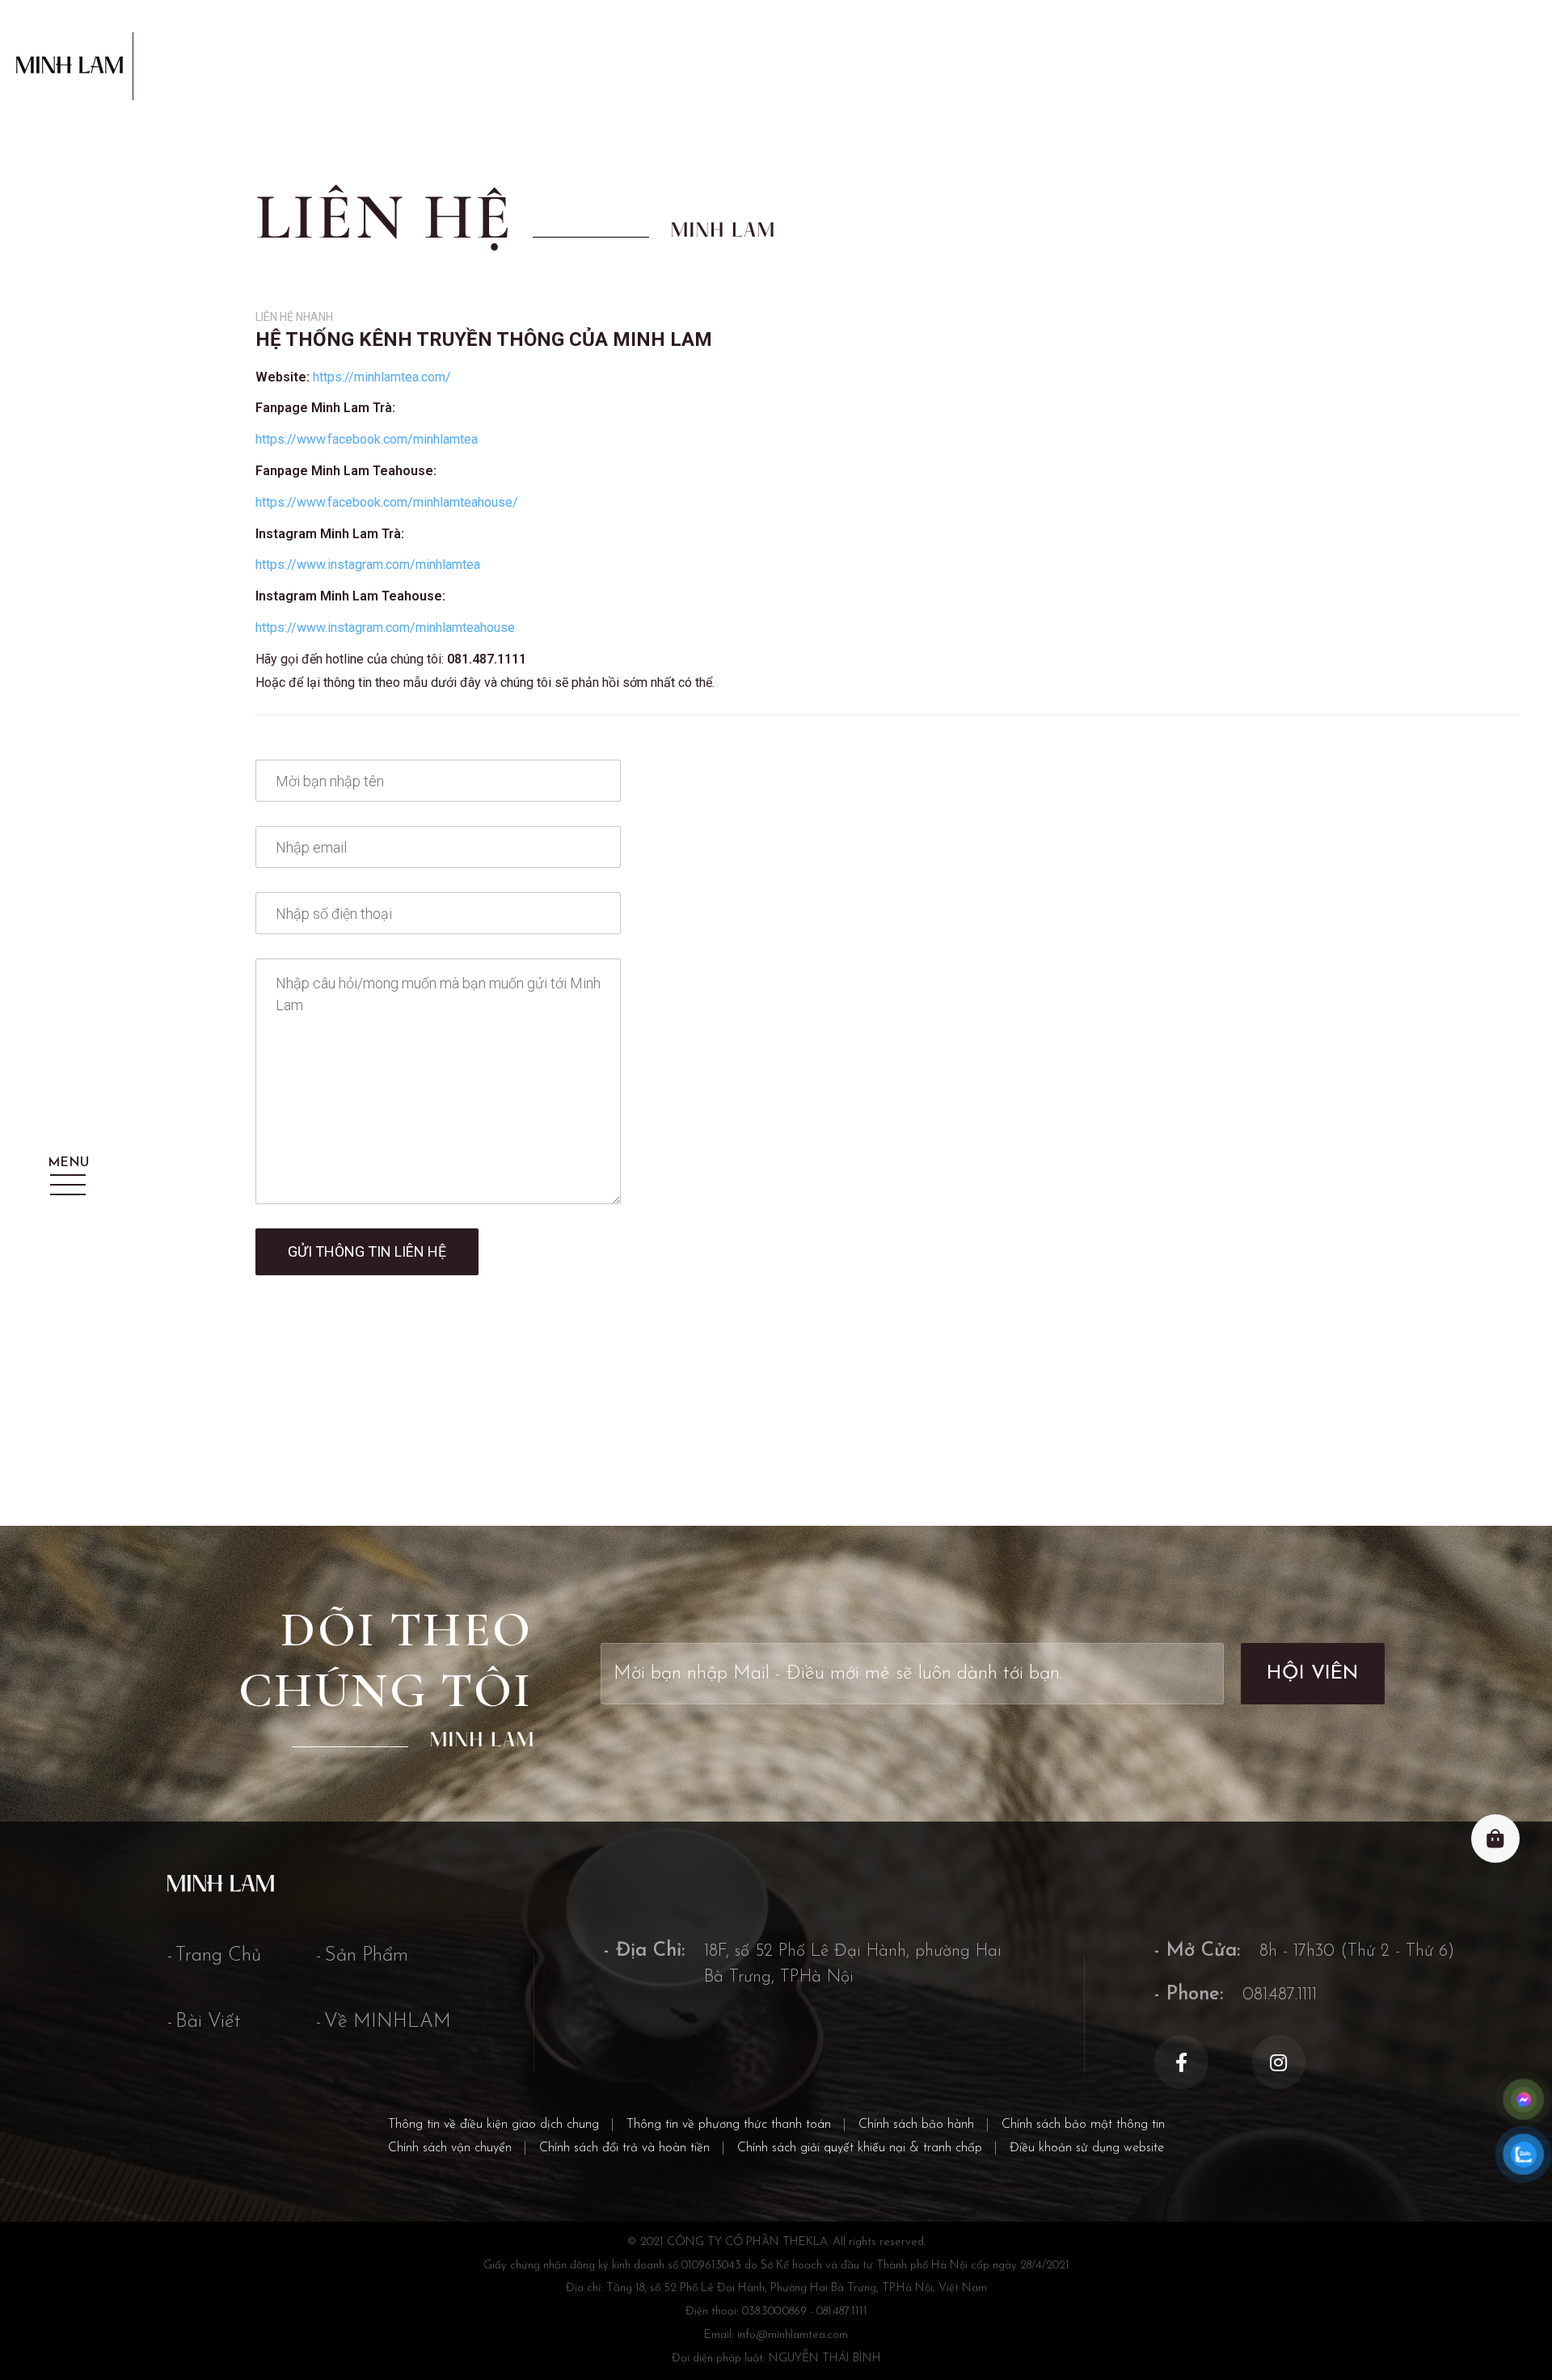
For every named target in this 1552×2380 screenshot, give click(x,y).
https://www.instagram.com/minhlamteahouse (385, 628)
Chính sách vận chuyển (450, 2148)
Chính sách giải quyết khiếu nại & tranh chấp (860, 2148)
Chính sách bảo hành (916, 2125)
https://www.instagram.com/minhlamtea (368, 564)
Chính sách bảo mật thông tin (1083, 2125)
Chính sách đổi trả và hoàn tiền (624, 2148)
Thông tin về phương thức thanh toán (729, 2125)
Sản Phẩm (366, 1956)
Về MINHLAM (388, 2022)
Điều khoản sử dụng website (1087, 2148)
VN (55, 2325)
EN (78, 2325)
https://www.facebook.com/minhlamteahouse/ (387, 502)
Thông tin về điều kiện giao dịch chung (493, 2125)
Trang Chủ (218, 1956)
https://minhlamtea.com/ (382, 377)
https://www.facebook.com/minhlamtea (367, 439)
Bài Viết (208, 2022)
